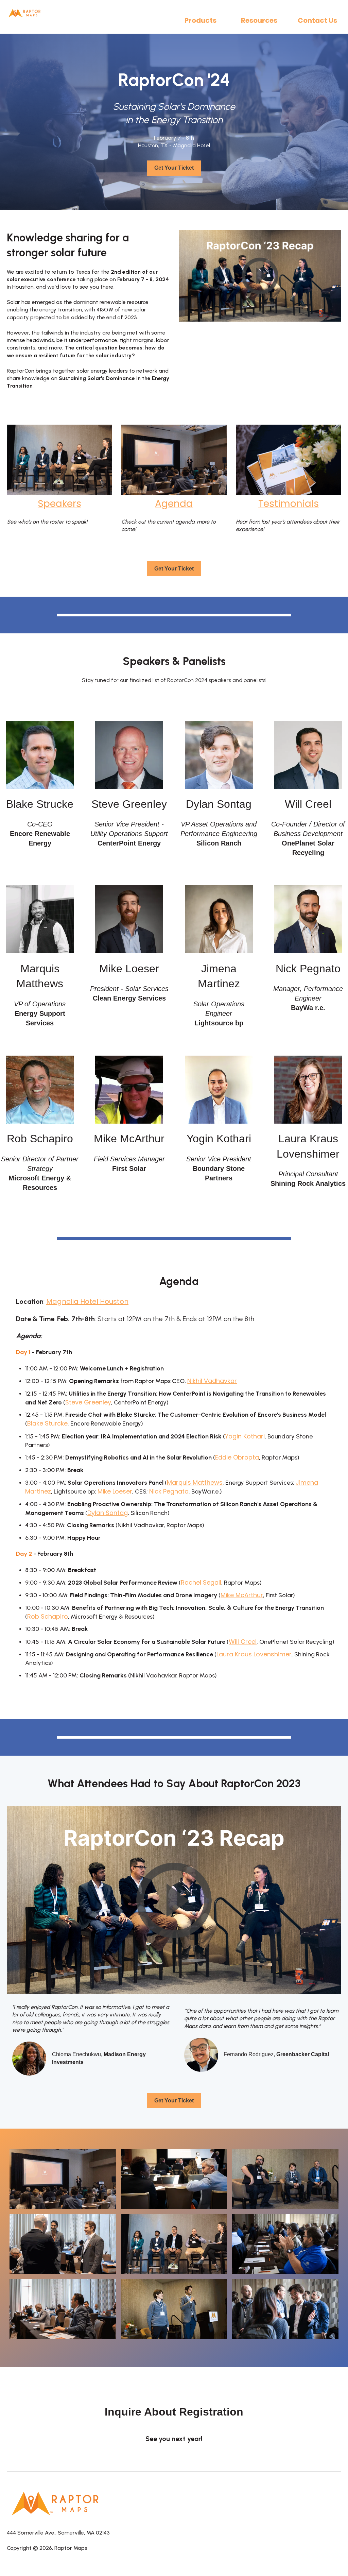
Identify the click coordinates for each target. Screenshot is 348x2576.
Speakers (59, 504)
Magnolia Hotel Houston (87, 1301)
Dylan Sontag (108, 1513)
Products (201, 20)
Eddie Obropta (237, 1457)
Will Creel (243, 1642)
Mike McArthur (242, 1595)
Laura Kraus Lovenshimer (254, 1654)
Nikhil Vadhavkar (212, 1381)
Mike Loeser (115, 1491)
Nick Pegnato (169, 1491)
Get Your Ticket (174, 168)
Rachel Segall (201, 1582)
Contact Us (317, 20)
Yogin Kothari (245, 1436)
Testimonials (289, 504)
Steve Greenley (88, 1402)
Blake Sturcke (47, 1423)
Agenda (174, 504)
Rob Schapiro (48, 1616)
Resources (259, 20)
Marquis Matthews (195, 1482)
